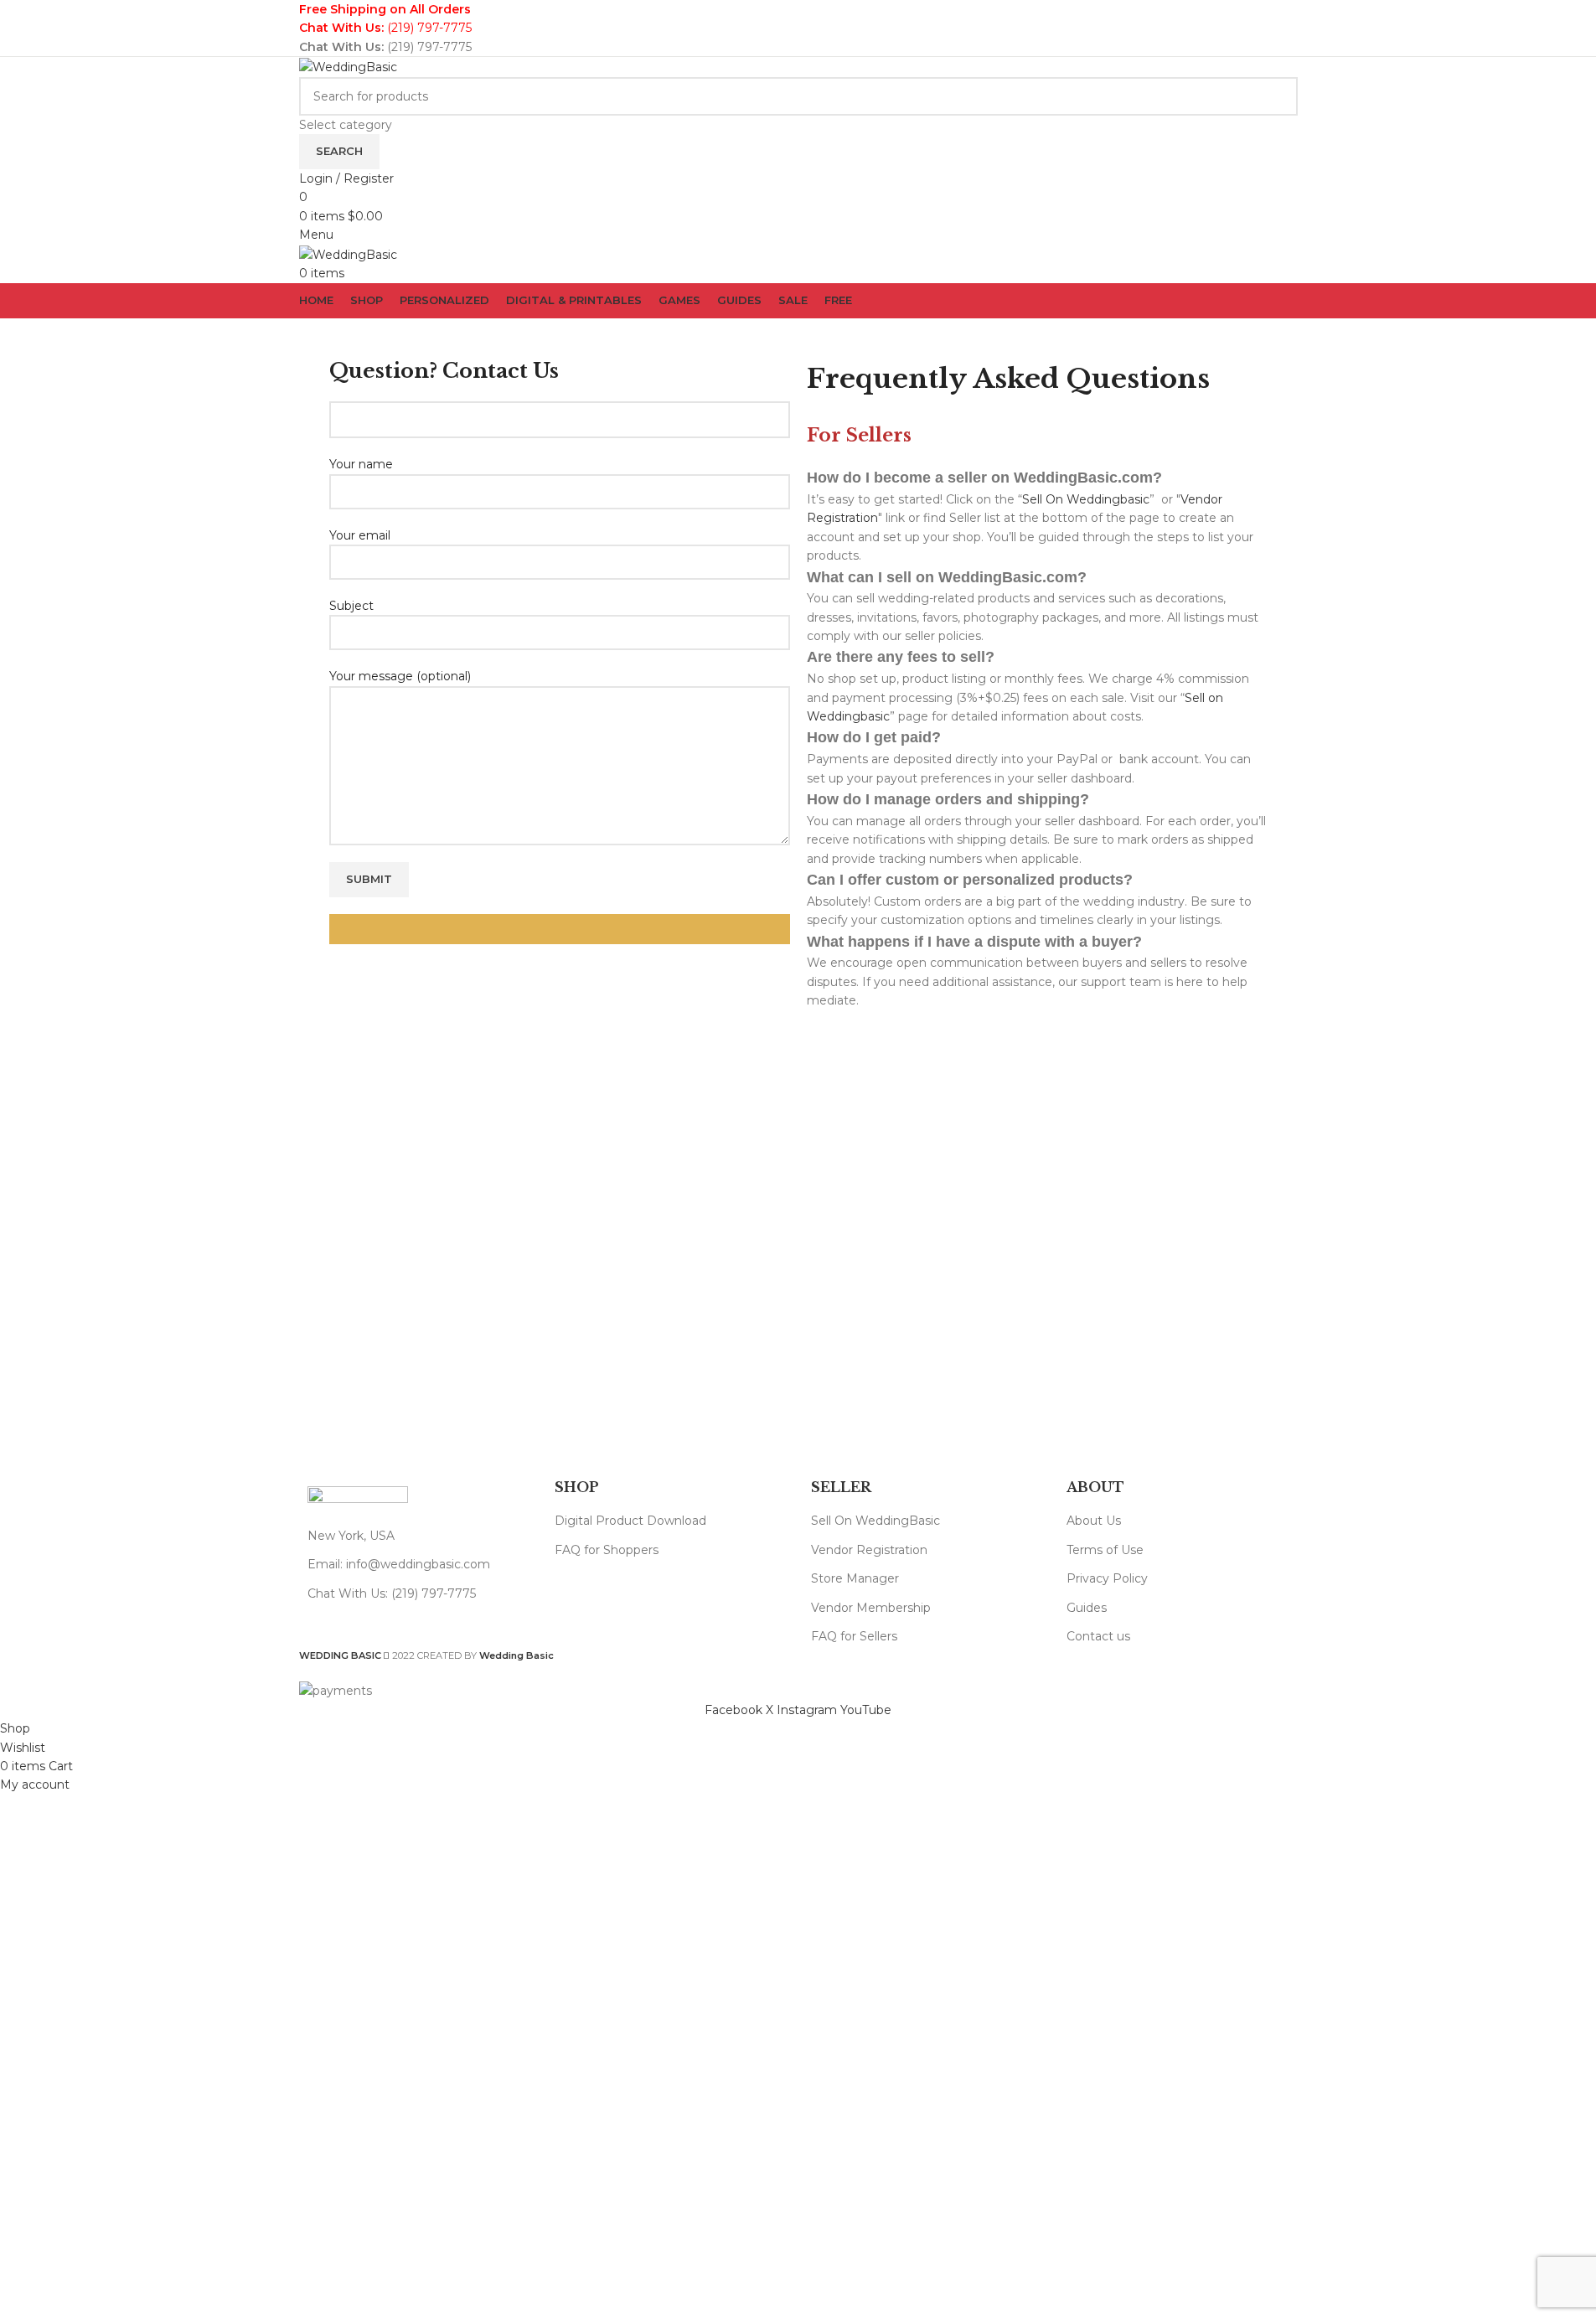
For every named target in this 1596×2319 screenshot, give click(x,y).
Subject (351, 606)
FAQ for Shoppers (607, 1550)
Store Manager (855, 1578)
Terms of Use (1105, 1550)
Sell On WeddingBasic (875, 1521)
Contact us (1098, 1636)
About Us (1094, 1521)
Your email (360, 535)
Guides (1087, 1608)
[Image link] (358, 1497)
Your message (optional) (400, 676)
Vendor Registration (869, 1550)
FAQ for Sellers (854, 1636)
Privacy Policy (1107, 1578)
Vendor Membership (871, 1608)
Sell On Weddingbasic (1086, 499)
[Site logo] (348, 66)
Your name (361, 464)
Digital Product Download (630, 1521)
